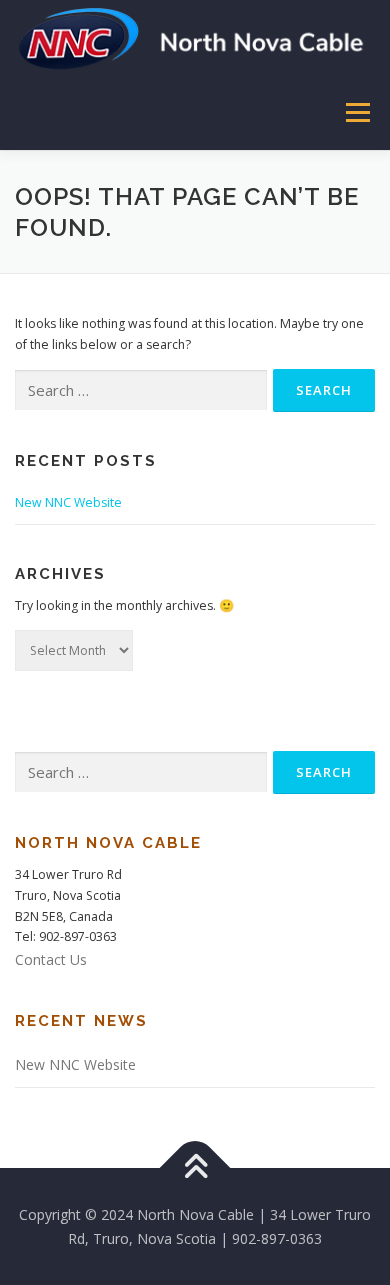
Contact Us (51, 959)
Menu (356, 112)
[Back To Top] (195, 1167)
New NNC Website (68, 502)
